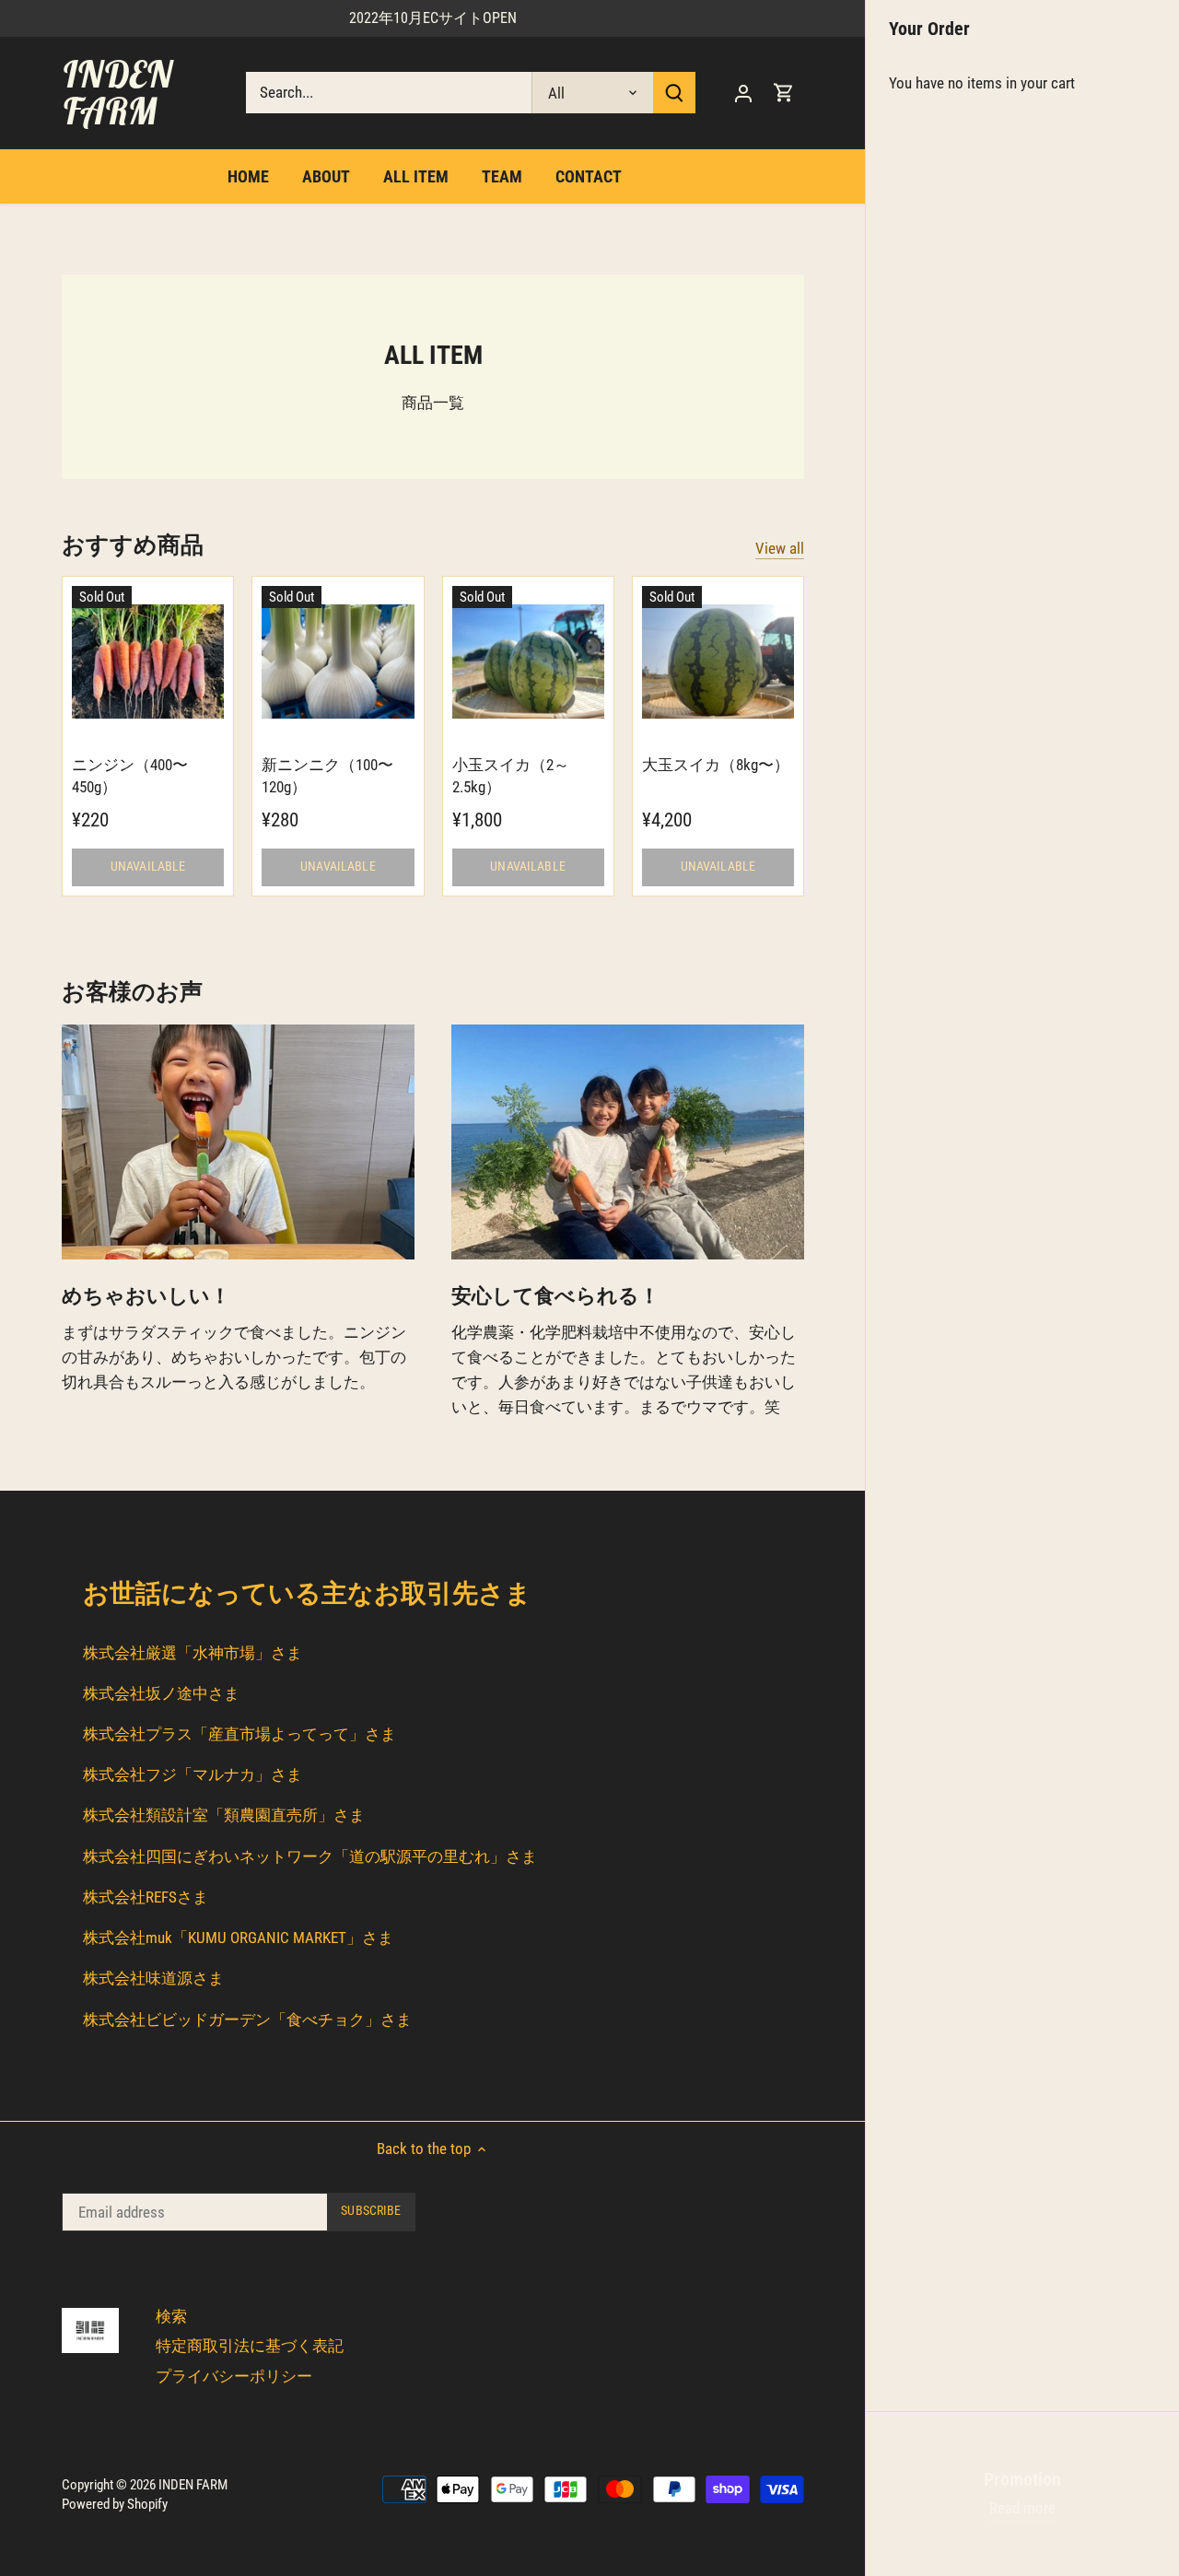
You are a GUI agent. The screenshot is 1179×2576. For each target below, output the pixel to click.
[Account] (743, 93)
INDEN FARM (117, 92)
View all (780, 548)
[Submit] (674, 93)
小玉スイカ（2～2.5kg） (511, 776)
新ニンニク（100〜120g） (327, 776)
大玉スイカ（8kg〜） (716, 765)
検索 (171, 2316)
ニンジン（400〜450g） (130, 776)
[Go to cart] (784, 93)
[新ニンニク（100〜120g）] (338, 662)
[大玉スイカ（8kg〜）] (718, 662)
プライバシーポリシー (234, 2376)
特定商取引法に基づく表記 (250, 2346)
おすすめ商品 (133, 545)
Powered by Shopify (115, 2504)
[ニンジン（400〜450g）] (148, 662)
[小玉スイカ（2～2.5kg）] (528, 662)
